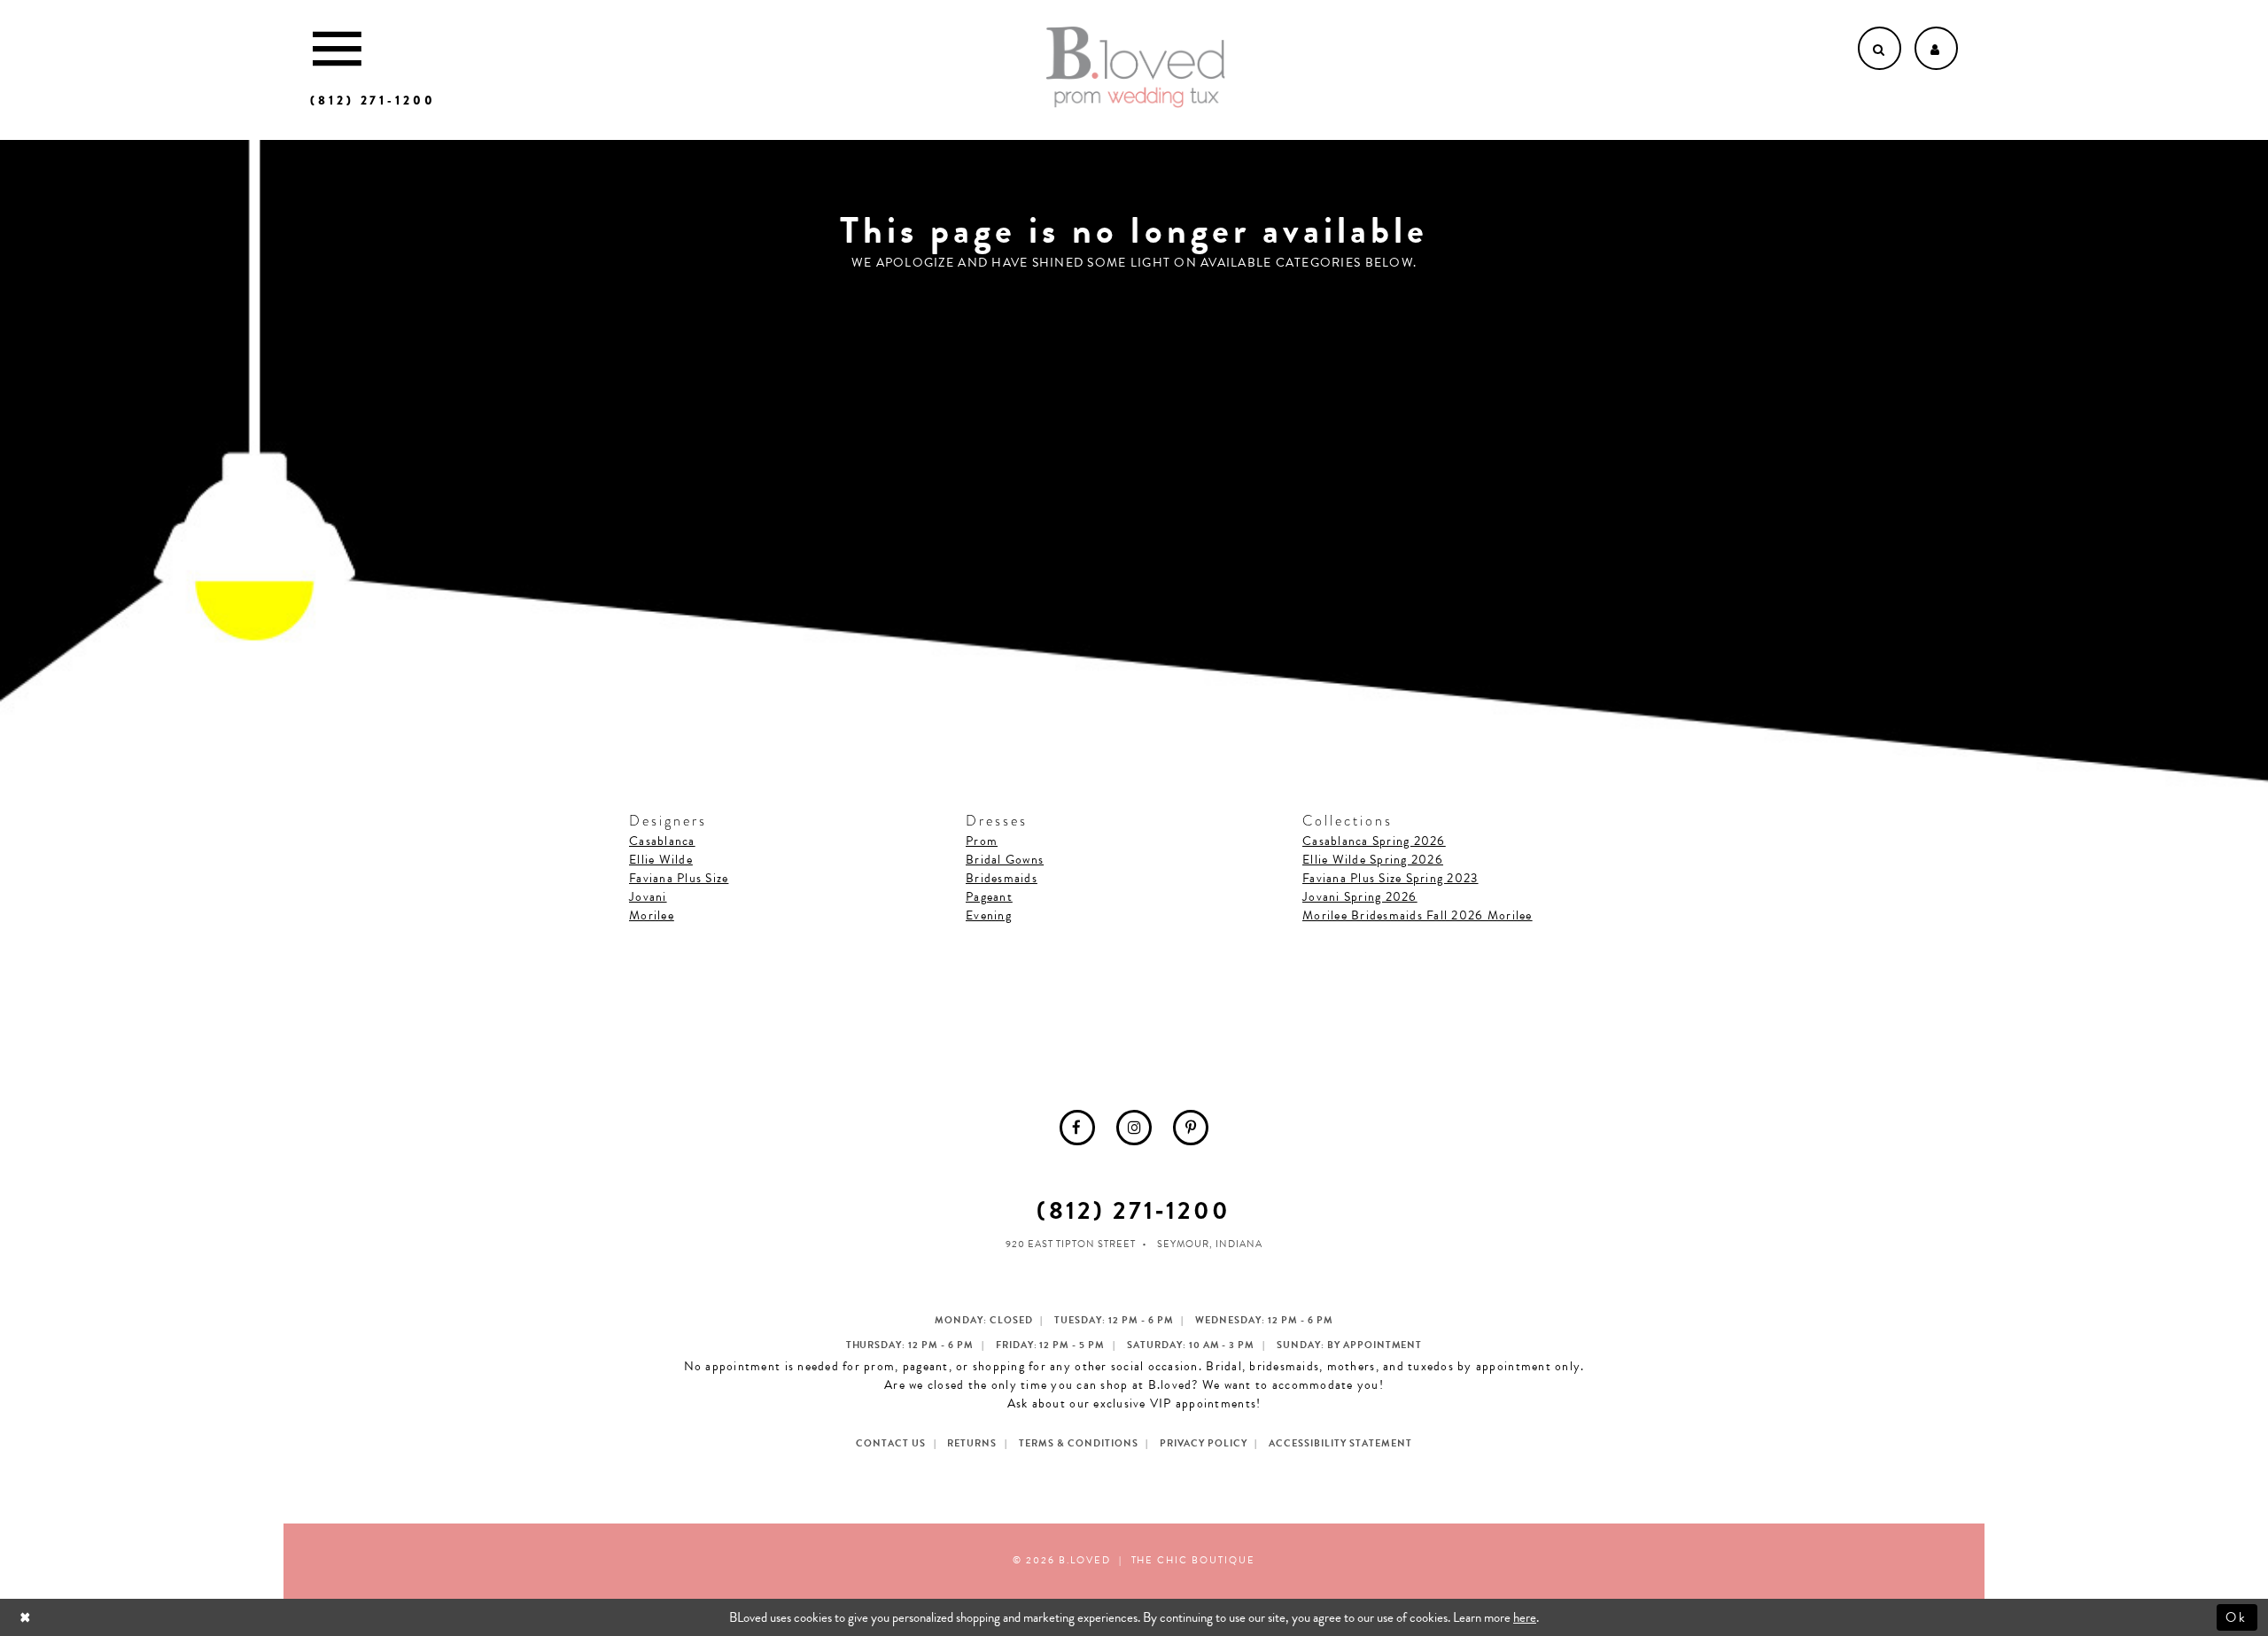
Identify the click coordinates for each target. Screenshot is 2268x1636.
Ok (2237, 1617)
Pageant (989, 897)
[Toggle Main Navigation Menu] (337, 48)
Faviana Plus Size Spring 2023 (1390, 878)
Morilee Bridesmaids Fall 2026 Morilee (1417, 915)
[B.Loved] (1136, 67)
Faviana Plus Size (679, 878)
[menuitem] (1077, 1128)
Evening (989, 915)
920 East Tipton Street (1071, 1244)
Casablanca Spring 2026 (1374, 841)
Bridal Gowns (1005, 860)
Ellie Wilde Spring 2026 (1373, 860)
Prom (982, 841)
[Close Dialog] (27, 1617)
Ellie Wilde (661, 860)
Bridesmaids (1002, 878)
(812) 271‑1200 (1134, 1210)
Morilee (652, 915)
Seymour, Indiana (1210, 1244)
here (1525, 1617)
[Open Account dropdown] (1936, 48)
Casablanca (662, 841)
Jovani (648, 897)
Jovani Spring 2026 (1360, 897)
